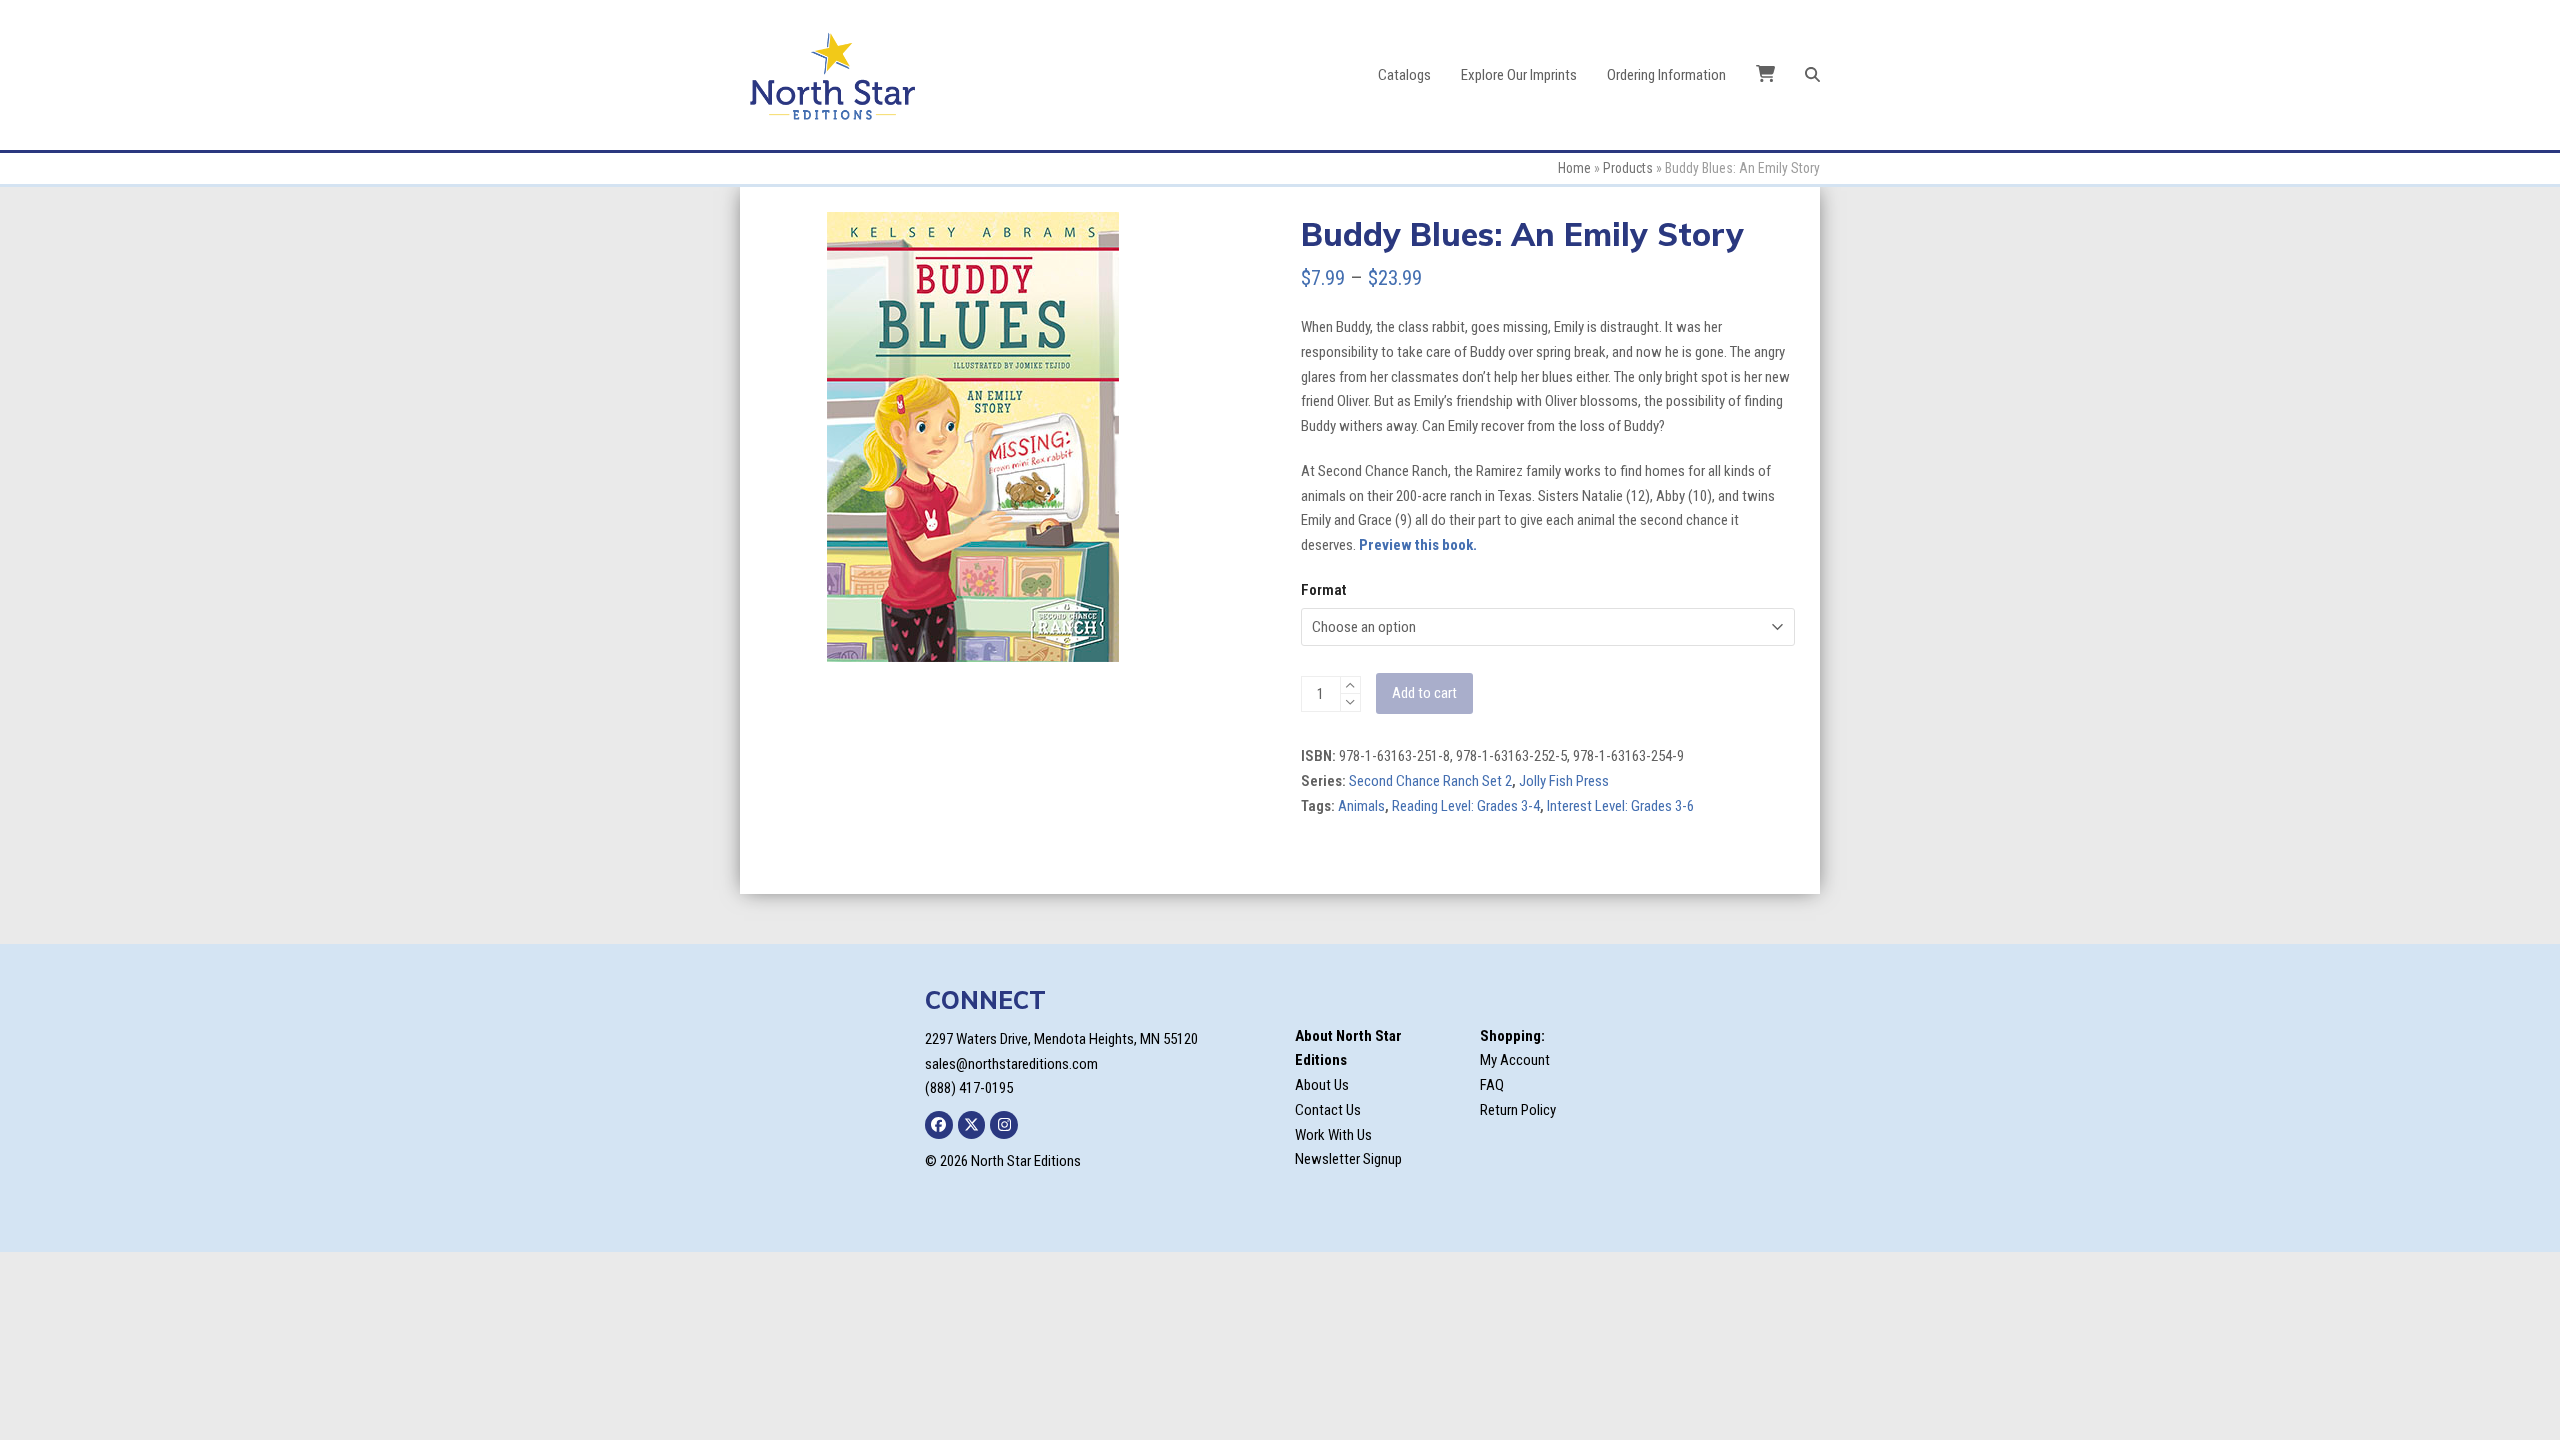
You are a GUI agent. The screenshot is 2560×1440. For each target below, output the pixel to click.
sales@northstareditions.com (1011, 1064)
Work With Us (1333, 1135)
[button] (1812, 75)
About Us (1322, 1085)
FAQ (1492, 1085)
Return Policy (1518, 1110)
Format (1323, 590)
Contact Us (1328, 1110)
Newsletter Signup (1348, 1159)
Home (1574, 168)
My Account (1515, 1060)
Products (1628, 168)
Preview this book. (1418, 545)
